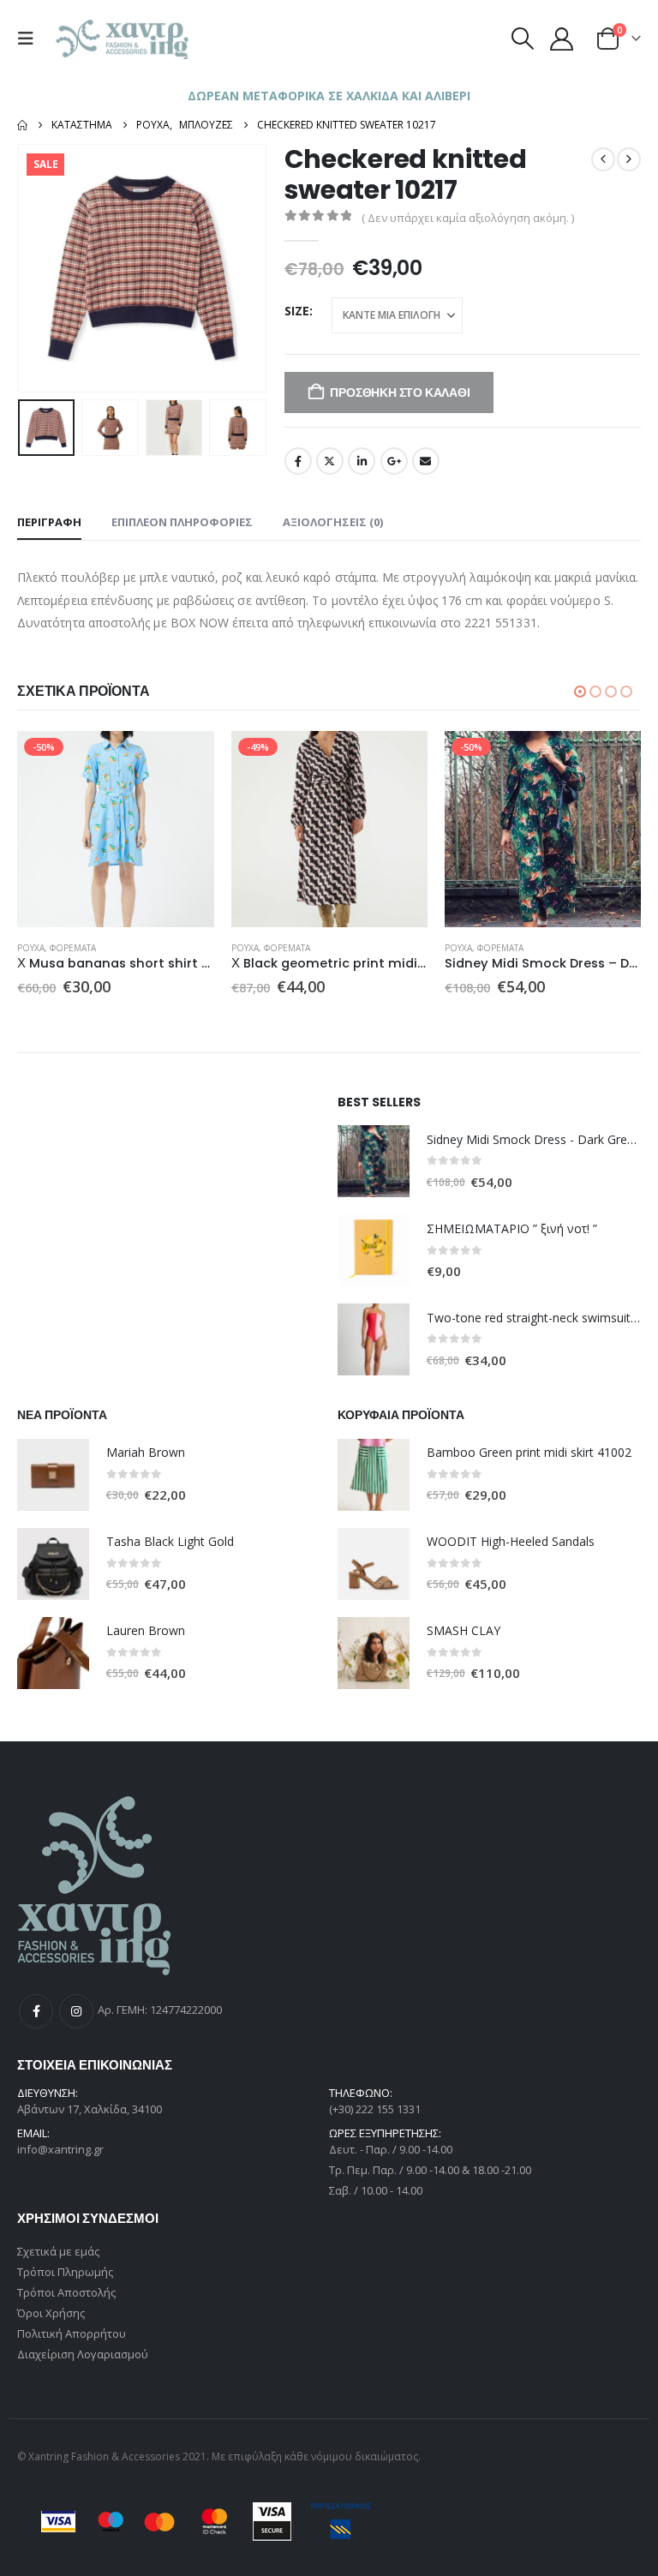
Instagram (76, 2011)
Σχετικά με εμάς (58, 2251)
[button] (30, 39)
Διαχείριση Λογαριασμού (83, 2354)
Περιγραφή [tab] (49, 522)
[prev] (603, 159)
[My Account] (562, 39)
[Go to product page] (374, 1161)
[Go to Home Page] (22, 125)
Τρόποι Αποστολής (66, 2292)
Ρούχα (31, 948)
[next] (629, 159)
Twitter (330, 461)
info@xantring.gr (60, 2149)
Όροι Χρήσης (51, 2313)
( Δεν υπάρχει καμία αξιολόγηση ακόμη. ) (468, 218)
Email (426, 461)
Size (297, 311)
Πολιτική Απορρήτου (72, 2333)
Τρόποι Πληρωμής (65, 2272)
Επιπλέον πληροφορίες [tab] (182, 522)
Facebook (298, 461)
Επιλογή (186, 759)
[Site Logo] (123, 39)
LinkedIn (362, 461)
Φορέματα (73, 948)
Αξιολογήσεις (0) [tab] (333, 522)
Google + (394, 461)
